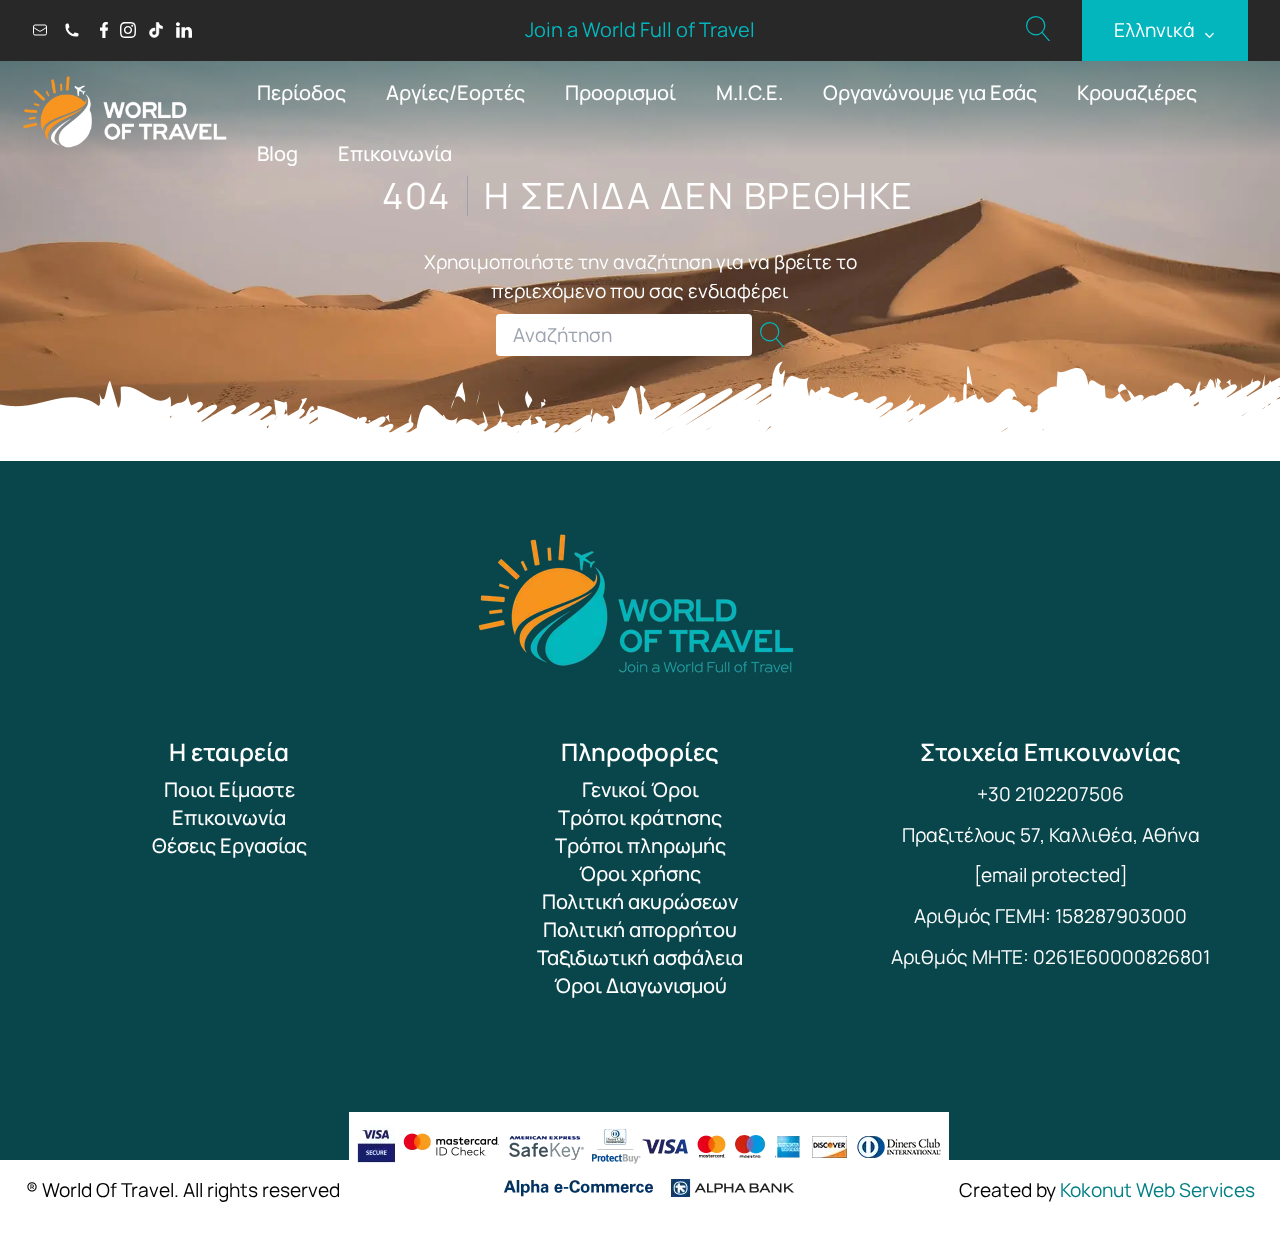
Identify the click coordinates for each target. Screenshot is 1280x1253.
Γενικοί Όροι (640, 789)
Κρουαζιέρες (1137, 92)
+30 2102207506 (1050, 794)
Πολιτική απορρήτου (640, 929)
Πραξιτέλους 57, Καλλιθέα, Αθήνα (1051, 835)
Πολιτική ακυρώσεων (640, 901)
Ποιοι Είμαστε (229, 789)
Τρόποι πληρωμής (640, 845)
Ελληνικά (1165, 30)
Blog (277, 153)
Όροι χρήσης (640, 873)
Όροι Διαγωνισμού (640, 985)
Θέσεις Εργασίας (229, 845)
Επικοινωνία (395, 153)
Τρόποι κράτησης (640, 817)
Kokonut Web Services (1157, 1190)
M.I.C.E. (749, 92)
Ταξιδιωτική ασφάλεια (640, 957)
